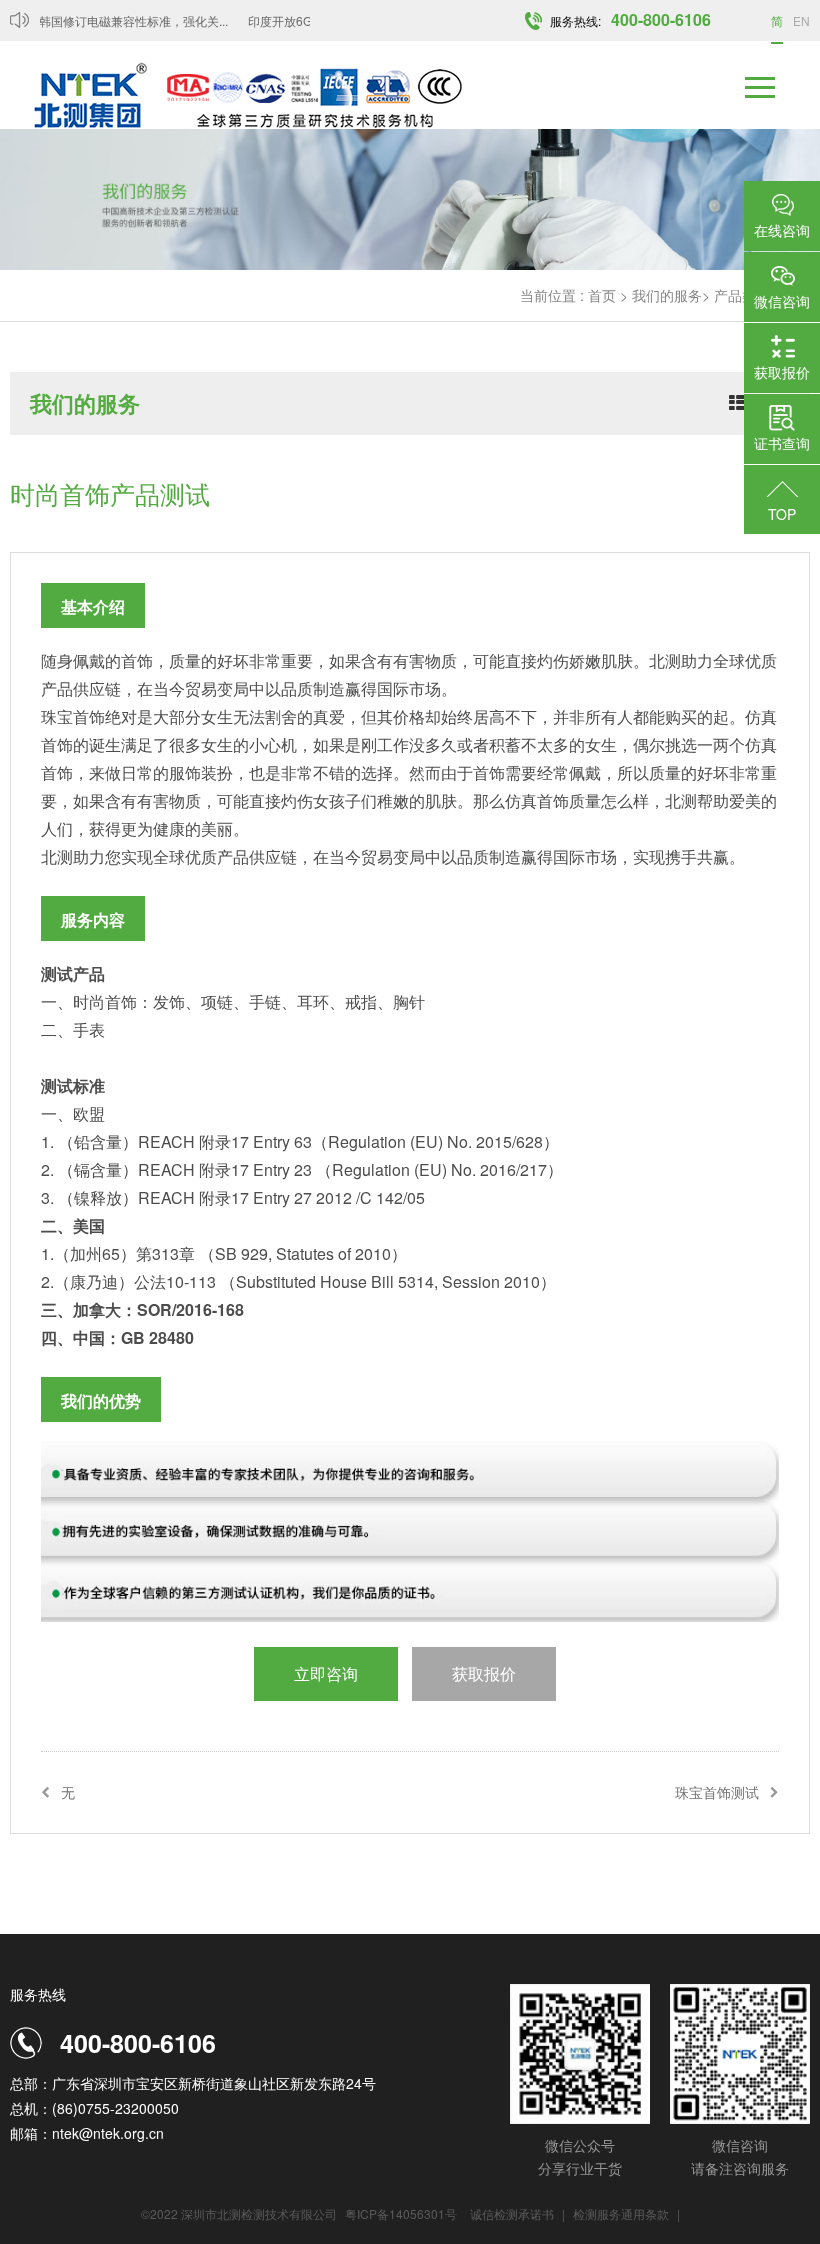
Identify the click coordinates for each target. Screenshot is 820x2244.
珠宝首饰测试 (717, 1792)
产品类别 (742, 295)
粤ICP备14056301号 (401, 2213)
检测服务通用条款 (622, 2213)
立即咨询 (326, 1673)
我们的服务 (667, 295)
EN (801, 20)
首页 (602, 295)
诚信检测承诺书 (512, 2213)
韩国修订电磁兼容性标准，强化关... (122, 20)
